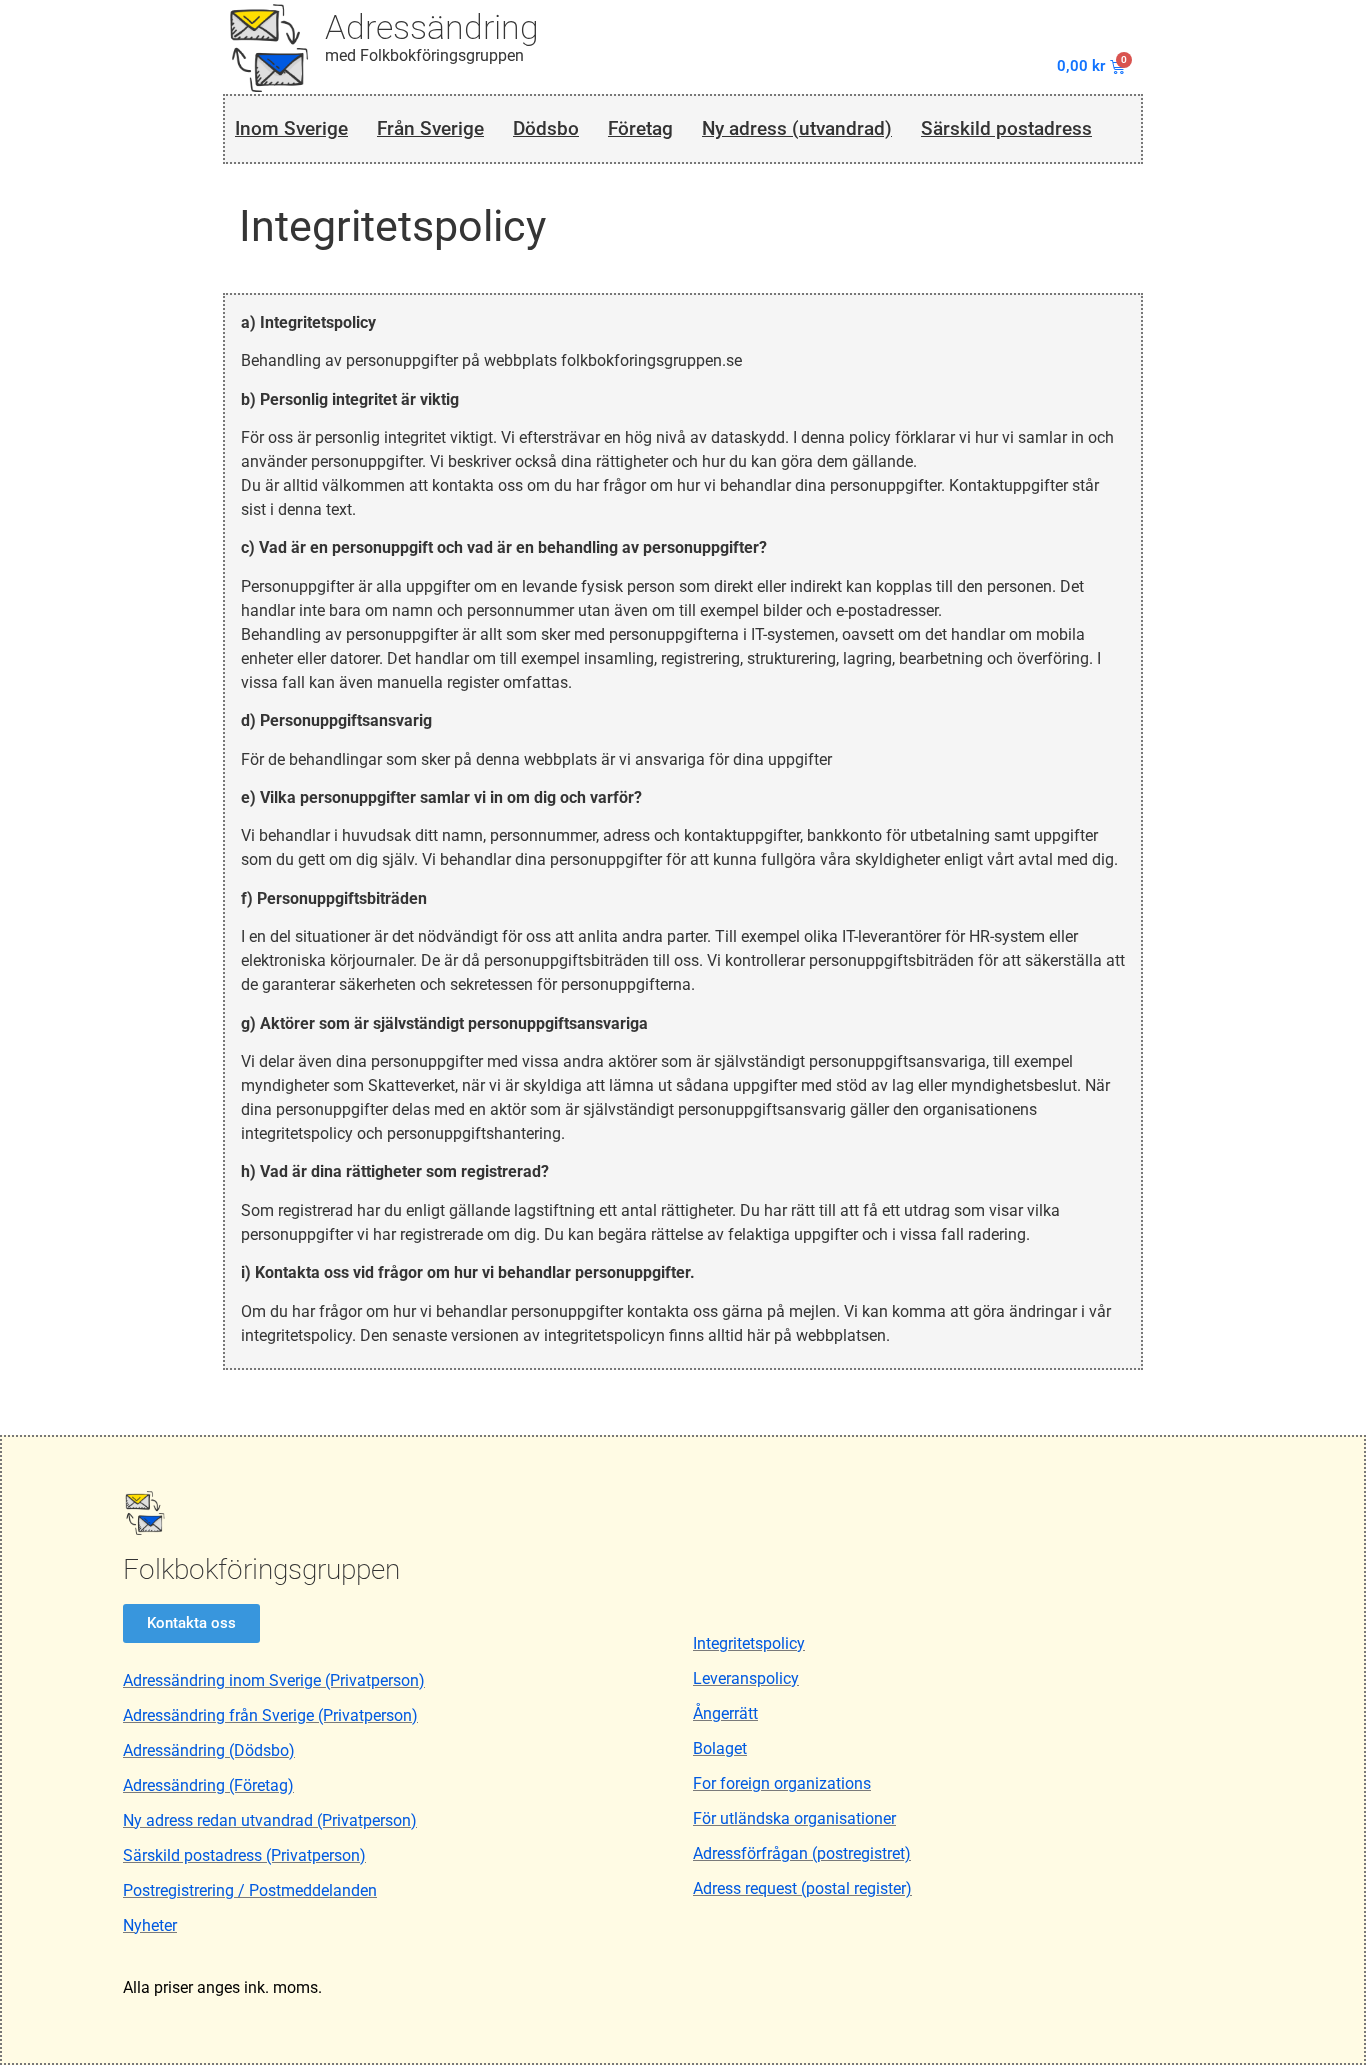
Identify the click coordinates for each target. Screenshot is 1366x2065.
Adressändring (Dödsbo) (209, 1750)
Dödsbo (546, 128)
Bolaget (720, 1748)
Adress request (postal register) (802, 1888)
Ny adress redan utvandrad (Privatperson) (270, 1820)
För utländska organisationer (794, 1818)
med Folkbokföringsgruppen (424, 55)
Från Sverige (430, 128)
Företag (640, 128)
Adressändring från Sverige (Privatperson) (270, 1715)
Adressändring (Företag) (208, 1785)
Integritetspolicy (749, 1643)
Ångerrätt (725, 1713)
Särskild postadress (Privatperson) (244, 1855)
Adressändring (432, 27)
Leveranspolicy (746, 1678)
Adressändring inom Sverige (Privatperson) (274, 1680)
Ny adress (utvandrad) (797, 128)
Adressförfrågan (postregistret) (802, 1853)
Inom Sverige (291, 128)
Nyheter (150, 1925)
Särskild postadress (1006, 128)
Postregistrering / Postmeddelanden (250, 1890)
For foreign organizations (782, 1783)
